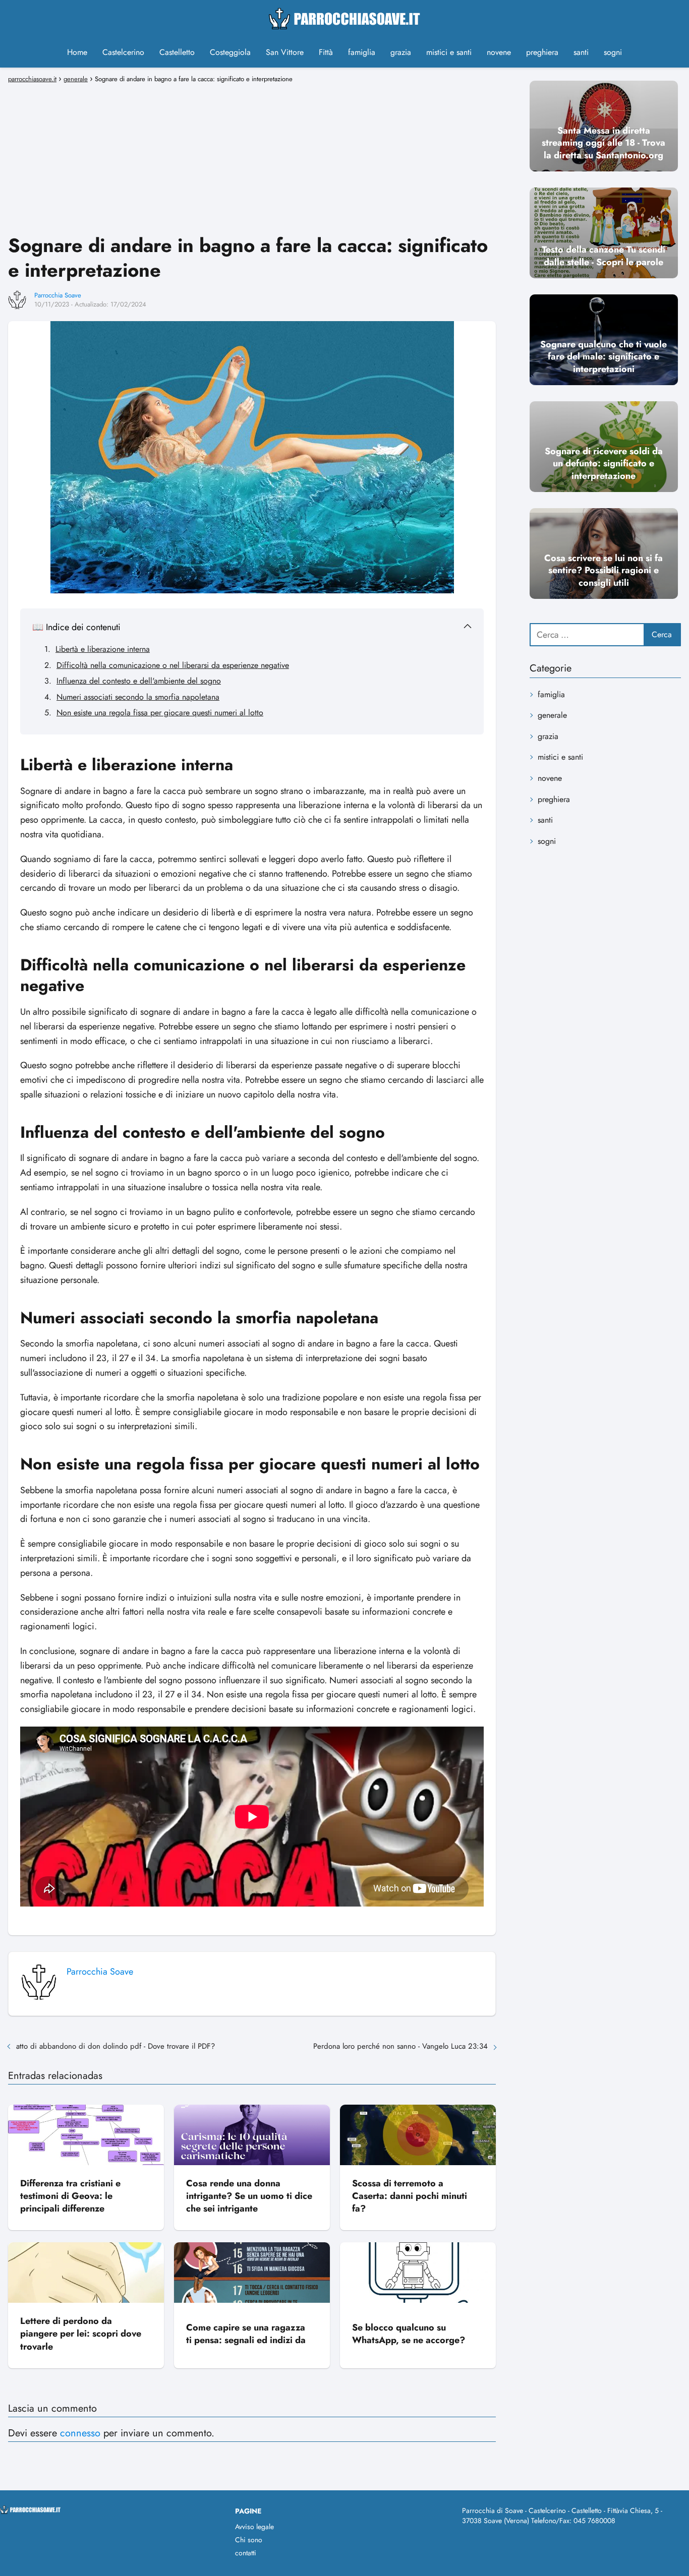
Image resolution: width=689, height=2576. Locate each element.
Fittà (326, 52)
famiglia (362, 52)
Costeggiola (230, 52)
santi (581, 52)
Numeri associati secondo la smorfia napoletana (138, 697)
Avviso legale (254, 2527)
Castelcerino (123, 52)
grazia (401, 52)
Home (77, 52)
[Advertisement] (252, 157)
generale (552, 715)
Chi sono (249, 2540)
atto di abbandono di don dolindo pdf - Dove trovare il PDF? (116, 2046)
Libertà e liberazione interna (103, 649)
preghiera (542, 52)
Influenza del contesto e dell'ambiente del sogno (139, 681)
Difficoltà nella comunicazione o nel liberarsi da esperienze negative (173, 665)
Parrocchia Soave (58, 295)
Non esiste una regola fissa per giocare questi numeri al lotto (160, 713)
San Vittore (285, 52)
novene (499, 52)
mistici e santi (449, 52)
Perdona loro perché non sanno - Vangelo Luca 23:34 (400, 2046)
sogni (613, 52)
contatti (246, 2553)
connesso (80, 2433)
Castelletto (177, 52)
